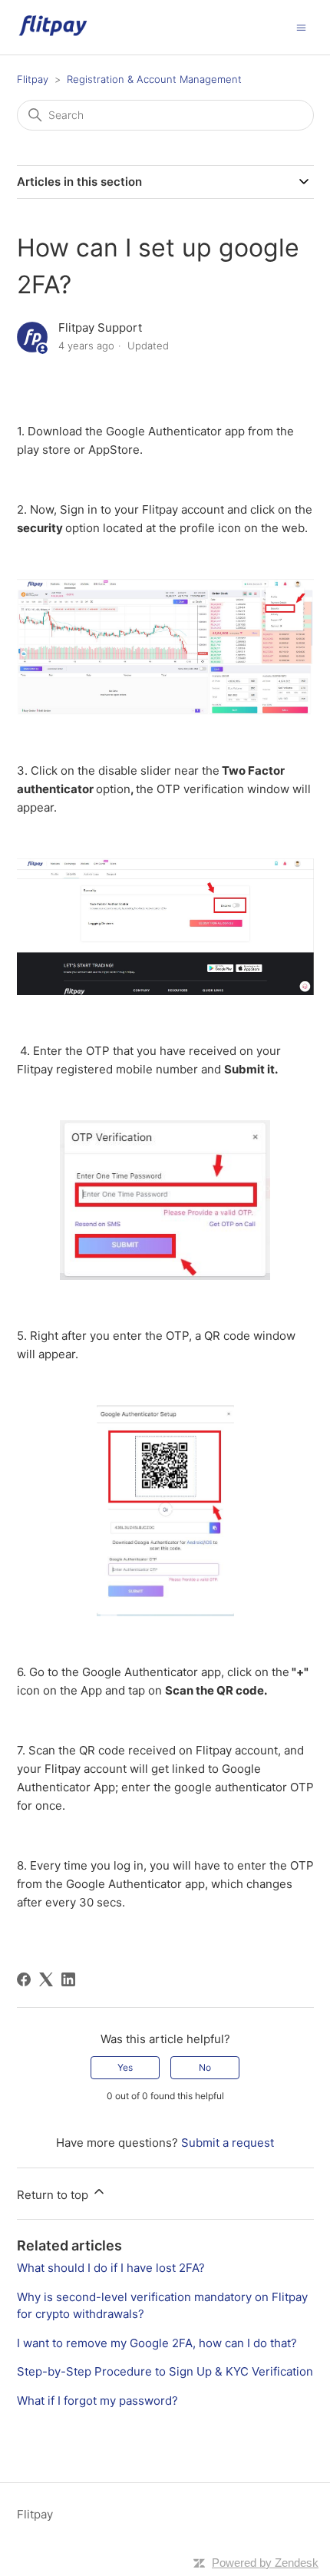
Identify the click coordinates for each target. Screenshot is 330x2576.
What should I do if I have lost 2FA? (111, 2268)
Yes (125, 2067)
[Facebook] (24, 1979)
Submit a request (228, 2143)
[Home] (53, 35)
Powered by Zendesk (265, 2563)
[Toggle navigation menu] (301, 26)
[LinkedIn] (68, 1979)
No (205, 2067)
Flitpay (33, 79)
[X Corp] (46, 1979)
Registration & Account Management (154, 79)
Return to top (54, 2195)
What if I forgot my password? (97, 2401)
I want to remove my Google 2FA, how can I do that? (157, 2343)
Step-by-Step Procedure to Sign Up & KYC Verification (165, 2371)
